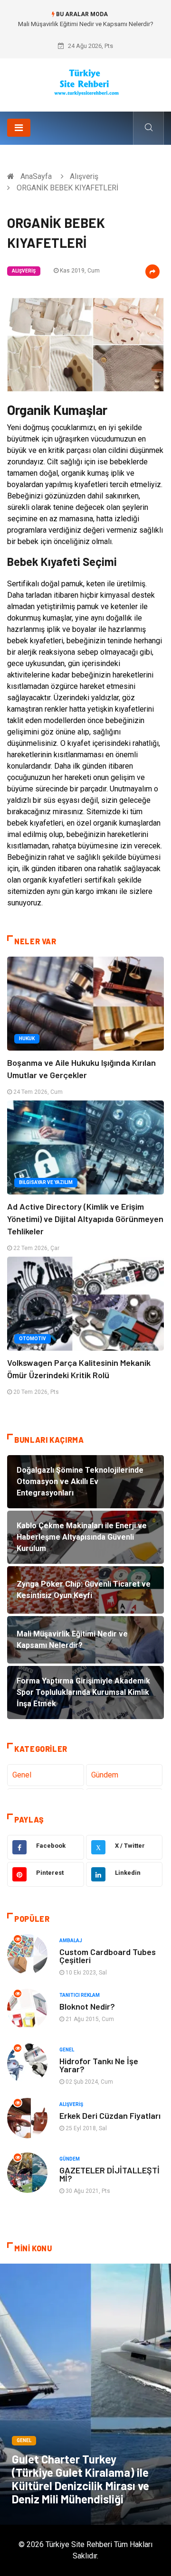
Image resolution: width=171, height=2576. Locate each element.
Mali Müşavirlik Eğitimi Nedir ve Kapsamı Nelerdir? (86, 24)
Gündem (105, 1775)
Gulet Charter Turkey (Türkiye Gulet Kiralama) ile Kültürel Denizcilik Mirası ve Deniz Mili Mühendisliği (81, 2479)
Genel (22, 1775)
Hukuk (27, 1039)
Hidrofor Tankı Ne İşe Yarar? (99, 2065)
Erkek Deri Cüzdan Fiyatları (110, 2115)
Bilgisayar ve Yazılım (46, 1182)
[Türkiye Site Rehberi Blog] (86, 81)
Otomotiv (33, 1339)
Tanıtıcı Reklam (80, 1995)
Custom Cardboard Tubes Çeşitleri (108, 1956)
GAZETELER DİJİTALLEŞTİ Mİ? (109, 2174)
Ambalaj (71, 1941)
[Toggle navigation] (19, 128)
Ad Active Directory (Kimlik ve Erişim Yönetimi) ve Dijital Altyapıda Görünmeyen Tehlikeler (85, 1219)
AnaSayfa (36, 176)
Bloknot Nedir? (87, 2006)
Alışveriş (84, 176)
